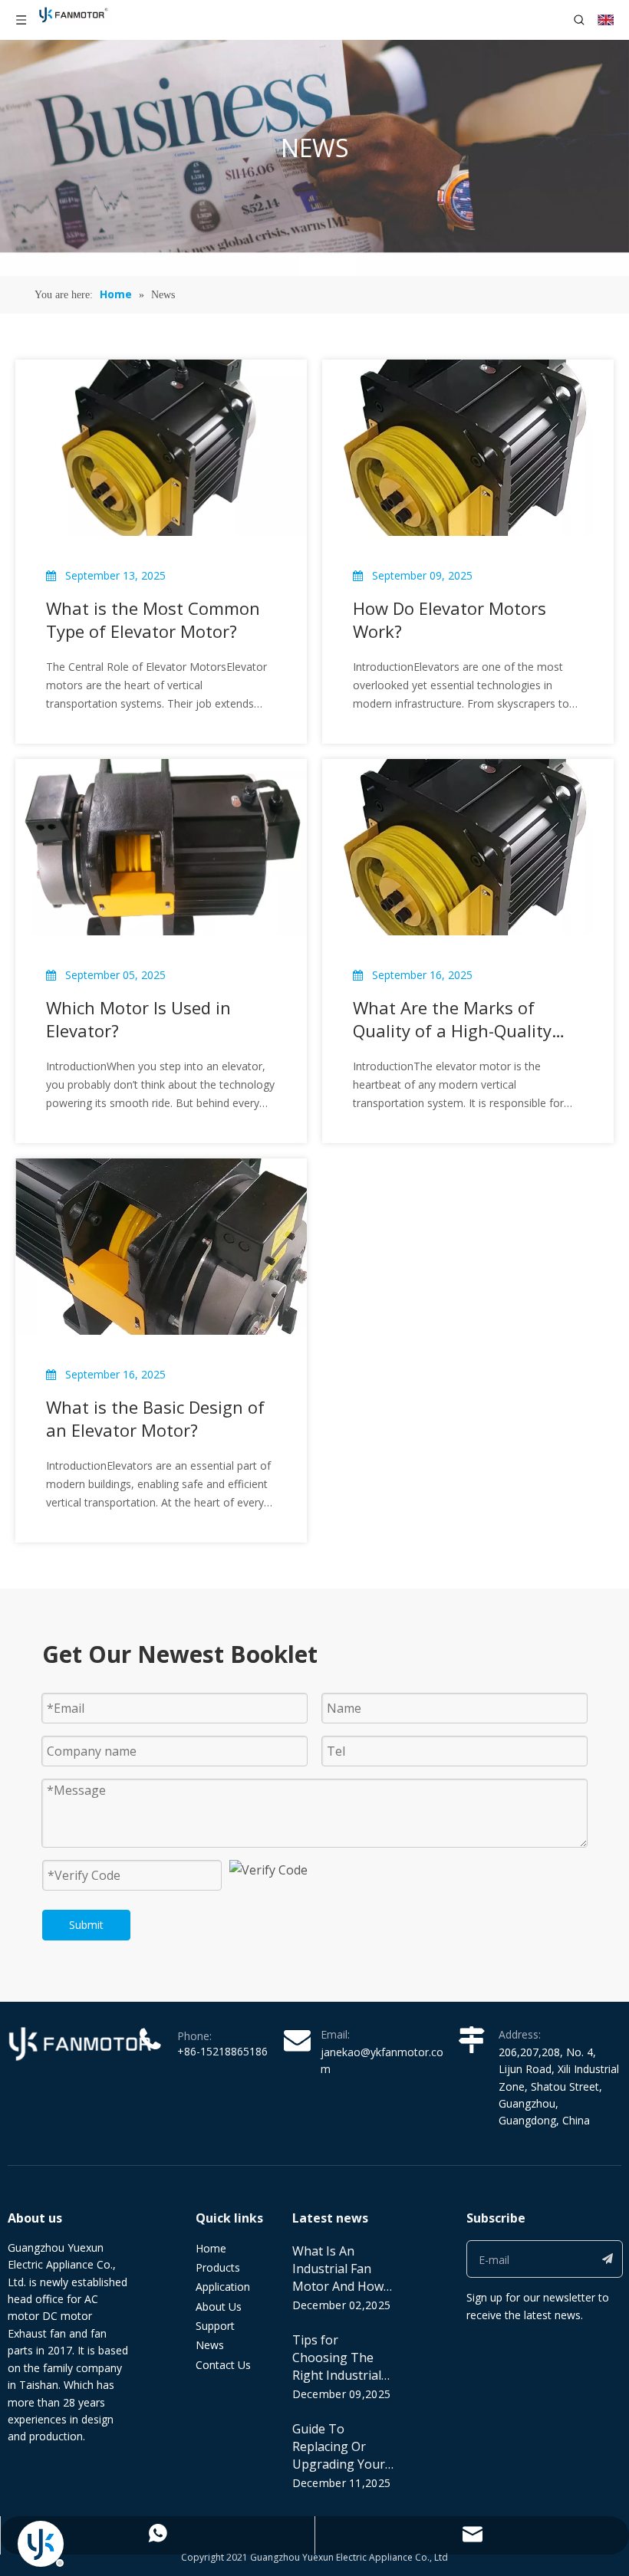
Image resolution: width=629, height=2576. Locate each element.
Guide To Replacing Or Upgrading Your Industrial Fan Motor (339, 2464)
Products (218, 2267)
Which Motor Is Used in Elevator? (138, 1019)
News (210, 2345)
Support (215, 2326)
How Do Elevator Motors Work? (450, 619)
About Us (219, 2307)
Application (223, 2287)
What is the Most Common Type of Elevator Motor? (153, 619)
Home (211, 2248)
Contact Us (223, 2365)
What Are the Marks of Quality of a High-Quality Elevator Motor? (452, 1019)
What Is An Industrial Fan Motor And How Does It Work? (338, 2277)
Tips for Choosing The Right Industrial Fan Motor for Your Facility (337, 2375)
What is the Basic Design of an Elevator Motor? (155, 1418)
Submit (86, 1925)
